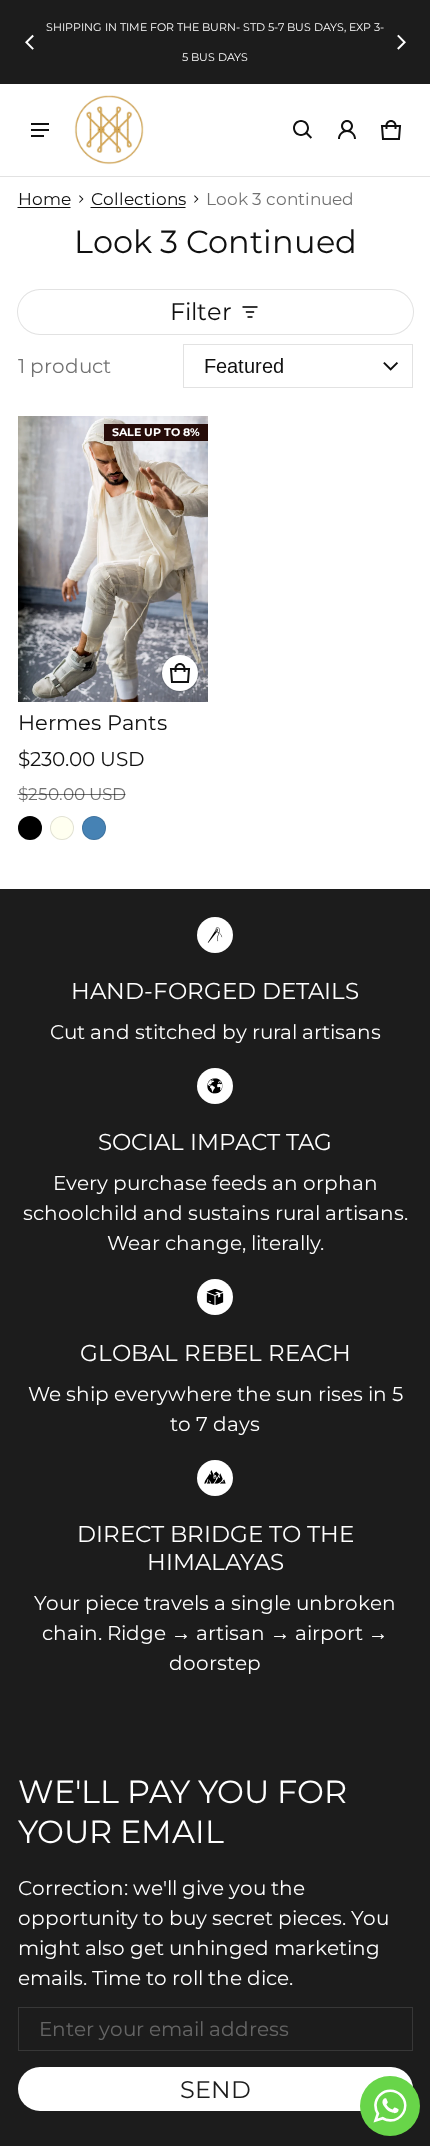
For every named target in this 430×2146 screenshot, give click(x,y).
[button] (303, 130)
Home (44, 199)
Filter (201, 311)
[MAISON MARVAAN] (109, 130)
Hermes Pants (92, 722)
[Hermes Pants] (113, 559)
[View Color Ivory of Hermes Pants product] (62, 828)
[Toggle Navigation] (40, 130)
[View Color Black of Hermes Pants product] (30, 828)
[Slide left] (30, 42)
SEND (215, 2089)
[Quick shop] (180, 673)
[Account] (347, 130)
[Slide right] (401, 42)
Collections (138, 199)
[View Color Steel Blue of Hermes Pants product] (94, 828)
